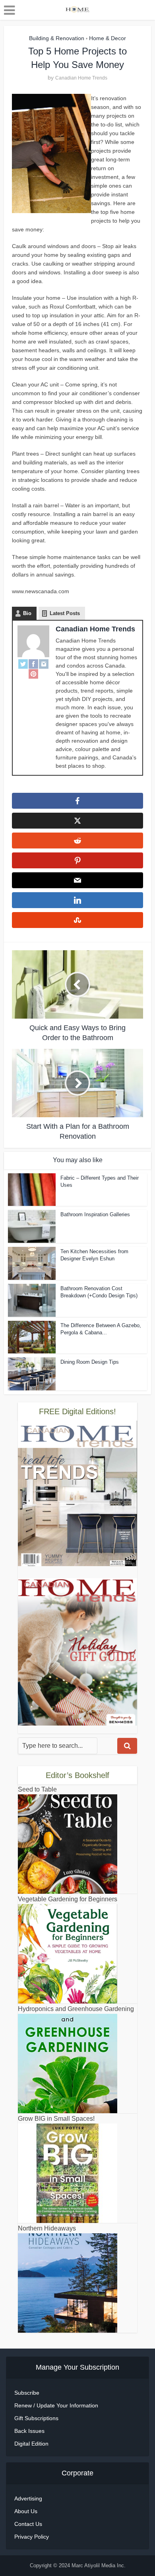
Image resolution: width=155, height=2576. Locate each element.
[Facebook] (33, 664)
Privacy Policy (32, 2537)
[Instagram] (44, 664)
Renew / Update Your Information (56, 2405)
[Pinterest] (33, 674)
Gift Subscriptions (36, 2418)
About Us (26, 2511)
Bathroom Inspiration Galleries (95, 1214)
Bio (27, 613)
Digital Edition (31, 2444)
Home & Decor (108, 38)
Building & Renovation (57, 38)
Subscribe (27, 2393)
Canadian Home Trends (81, 78)
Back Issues (29, 2431)
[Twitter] (23, 664)
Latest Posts (65, 613)
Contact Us (28, 2524)
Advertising (28, 2498)
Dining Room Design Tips (90, 1362)
